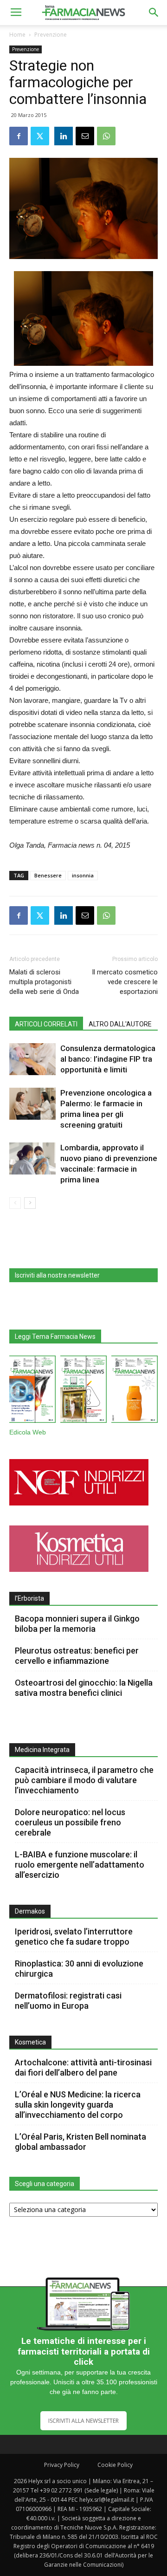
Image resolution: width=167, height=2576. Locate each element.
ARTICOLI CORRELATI (46, 1024)
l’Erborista (29, 1598)
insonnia (83, 875)
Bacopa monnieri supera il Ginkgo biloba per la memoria (77, 1624)
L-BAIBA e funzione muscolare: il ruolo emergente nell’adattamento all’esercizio (80, 1865)
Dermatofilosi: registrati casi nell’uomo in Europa (68, 2001)
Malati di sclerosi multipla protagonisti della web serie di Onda (44, 982)
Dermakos (30, 1911)
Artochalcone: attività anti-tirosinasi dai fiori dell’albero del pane (83, 2067)
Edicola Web (28, 1432)
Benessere (48, 875)
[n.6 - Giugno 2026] (135, 1391)
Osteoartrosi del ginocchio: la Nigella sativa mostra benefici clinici (84, 1688)
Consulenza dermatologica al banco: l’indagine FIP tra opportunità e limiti (108, 1059)
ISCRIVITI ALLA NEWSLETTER (83, 2421)
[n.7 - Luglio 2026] (83, 1391)
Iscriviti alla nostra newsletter (57, 1275)
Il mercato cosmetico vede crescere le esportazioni (125, 982)
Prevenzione (51, 35)
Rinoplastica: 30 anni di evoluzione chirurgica (79, 1969)
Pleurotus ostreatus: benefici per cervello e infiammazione (77, 1656)
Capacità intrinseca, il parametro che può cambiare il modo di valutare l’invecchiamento (84, 1780)
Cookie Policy (115, 2465)
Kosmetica (30, 2042)
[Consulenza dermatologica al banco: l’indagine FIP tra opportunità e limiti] (32, 1059)
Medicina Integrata (42, 1750)
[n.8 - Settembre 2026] (32, 1391)
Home (17, 35)
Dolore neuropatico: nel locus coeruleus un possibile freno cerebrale (70, 1822)
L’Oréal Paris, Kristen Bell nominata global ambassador (80, 2142)
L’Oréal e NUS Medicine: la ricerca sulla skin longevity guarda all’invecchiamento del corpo (78, 2105)
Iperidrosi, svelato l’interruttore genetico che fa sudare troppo (74, 1937)
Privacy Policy (62, 2465)
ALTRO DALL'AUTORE (120, 1024)
